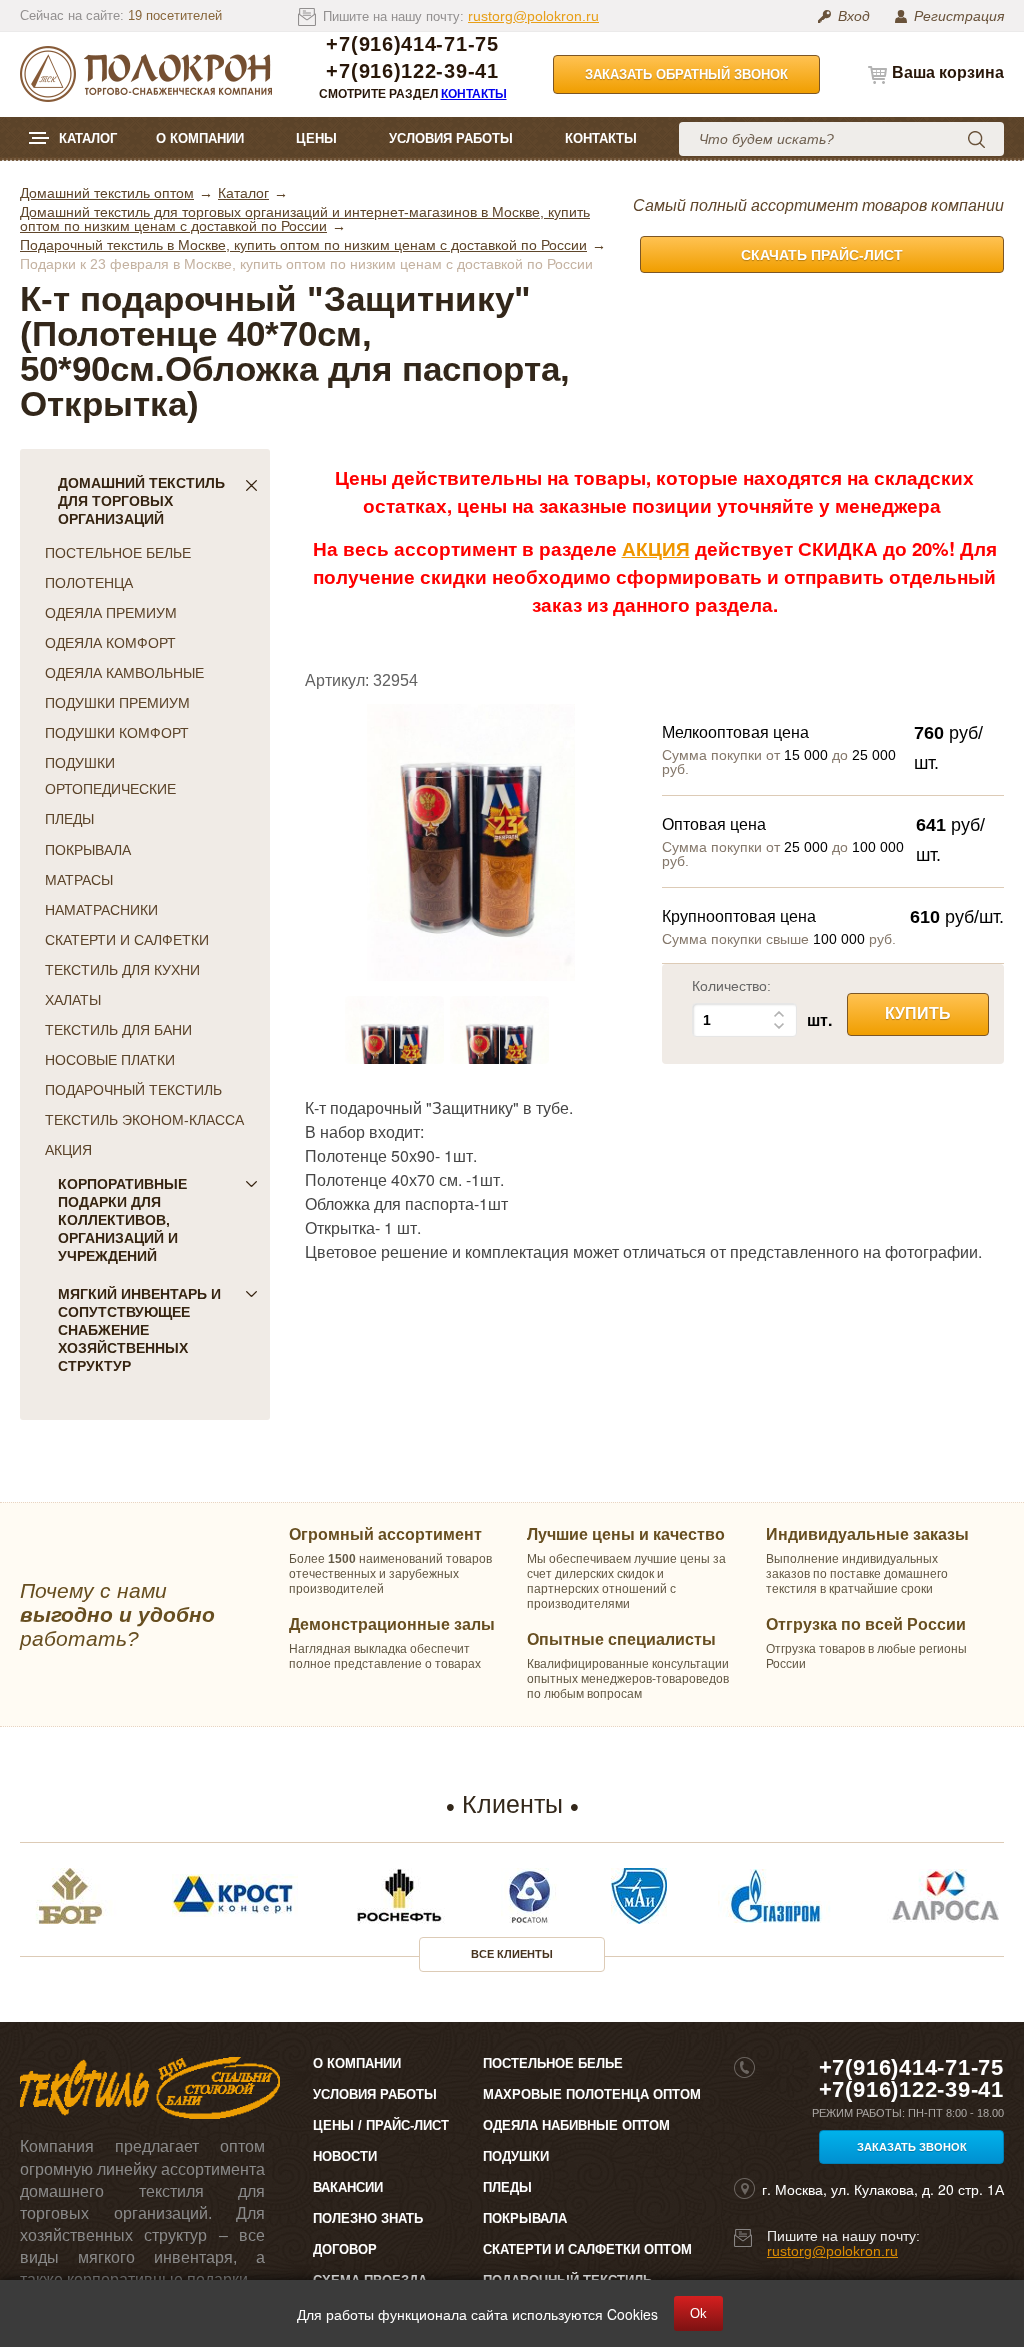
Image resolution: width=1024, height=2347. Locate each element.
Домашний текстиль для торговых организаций (141, 501)
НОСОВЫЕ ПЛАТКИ (110, 1060)
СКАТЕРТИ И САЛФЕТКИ (127, 940)
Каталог (88, 138)
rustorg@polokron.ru (533, 16)
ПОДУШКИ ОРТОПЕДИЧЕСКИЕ (110, 776)
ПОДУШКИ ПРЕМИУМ (117, 703)
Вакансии (348, 2187)
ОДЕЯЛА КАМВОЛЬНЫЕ (124, 673)
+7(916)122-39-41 (412, 71)
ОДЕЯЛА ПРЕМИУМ (111, 613)
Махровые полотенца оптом (592, 2094)
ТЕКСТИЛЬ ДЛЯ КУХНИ (122, 970)
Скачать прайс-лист (822, 255)
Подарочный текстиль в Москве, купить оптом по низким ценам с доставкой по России (303, 245)
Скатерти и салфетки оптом (587, 2249)
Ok (698, 2313)
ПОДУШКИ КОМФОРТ (117, 733)
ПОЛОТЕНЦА (89, 583)
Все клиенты (512, 1954)
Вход (854, 16)
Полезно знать (368, 2218)
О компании (200, 138)
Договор (345, 2249)
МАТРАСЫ (79, 880)
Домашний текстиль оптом (107, 193)
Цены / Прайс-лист (381, 2125)
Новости (345, 2156)
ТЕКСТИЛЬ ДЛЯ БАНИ (118, 1030)
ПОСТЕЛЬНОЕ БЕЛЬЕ (118, 553)
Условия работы (451, 138)
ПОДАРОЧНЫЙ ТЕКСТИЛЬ (133, 1090)
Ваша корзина (948, 72)
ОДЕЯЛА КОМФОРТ (110, 643)
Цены (316, 138)
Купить (918, 1013)
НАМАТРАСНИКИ (101, 910)
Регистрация (959, 16)
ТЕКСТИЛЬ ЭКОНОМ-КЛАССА (144, 1120)
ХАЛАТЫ (73, 1000)
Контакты (474, 94)
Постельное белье (553, 2063)
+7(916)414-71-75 (412, 44)
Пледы (507, 2187)
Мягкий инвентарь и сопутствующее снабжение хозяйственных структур (139, 1330)
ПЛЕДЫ (69, 819)
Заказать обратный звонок (686, 74)
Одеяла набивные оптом (576, 2125)
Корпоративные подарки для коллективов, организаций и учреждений (122, 1220)
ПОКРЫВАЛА (88, 850)
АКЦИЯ (68, 1150)
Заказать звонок (912, 2147)
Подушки (516, 2156)
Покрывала (525, 2218)
